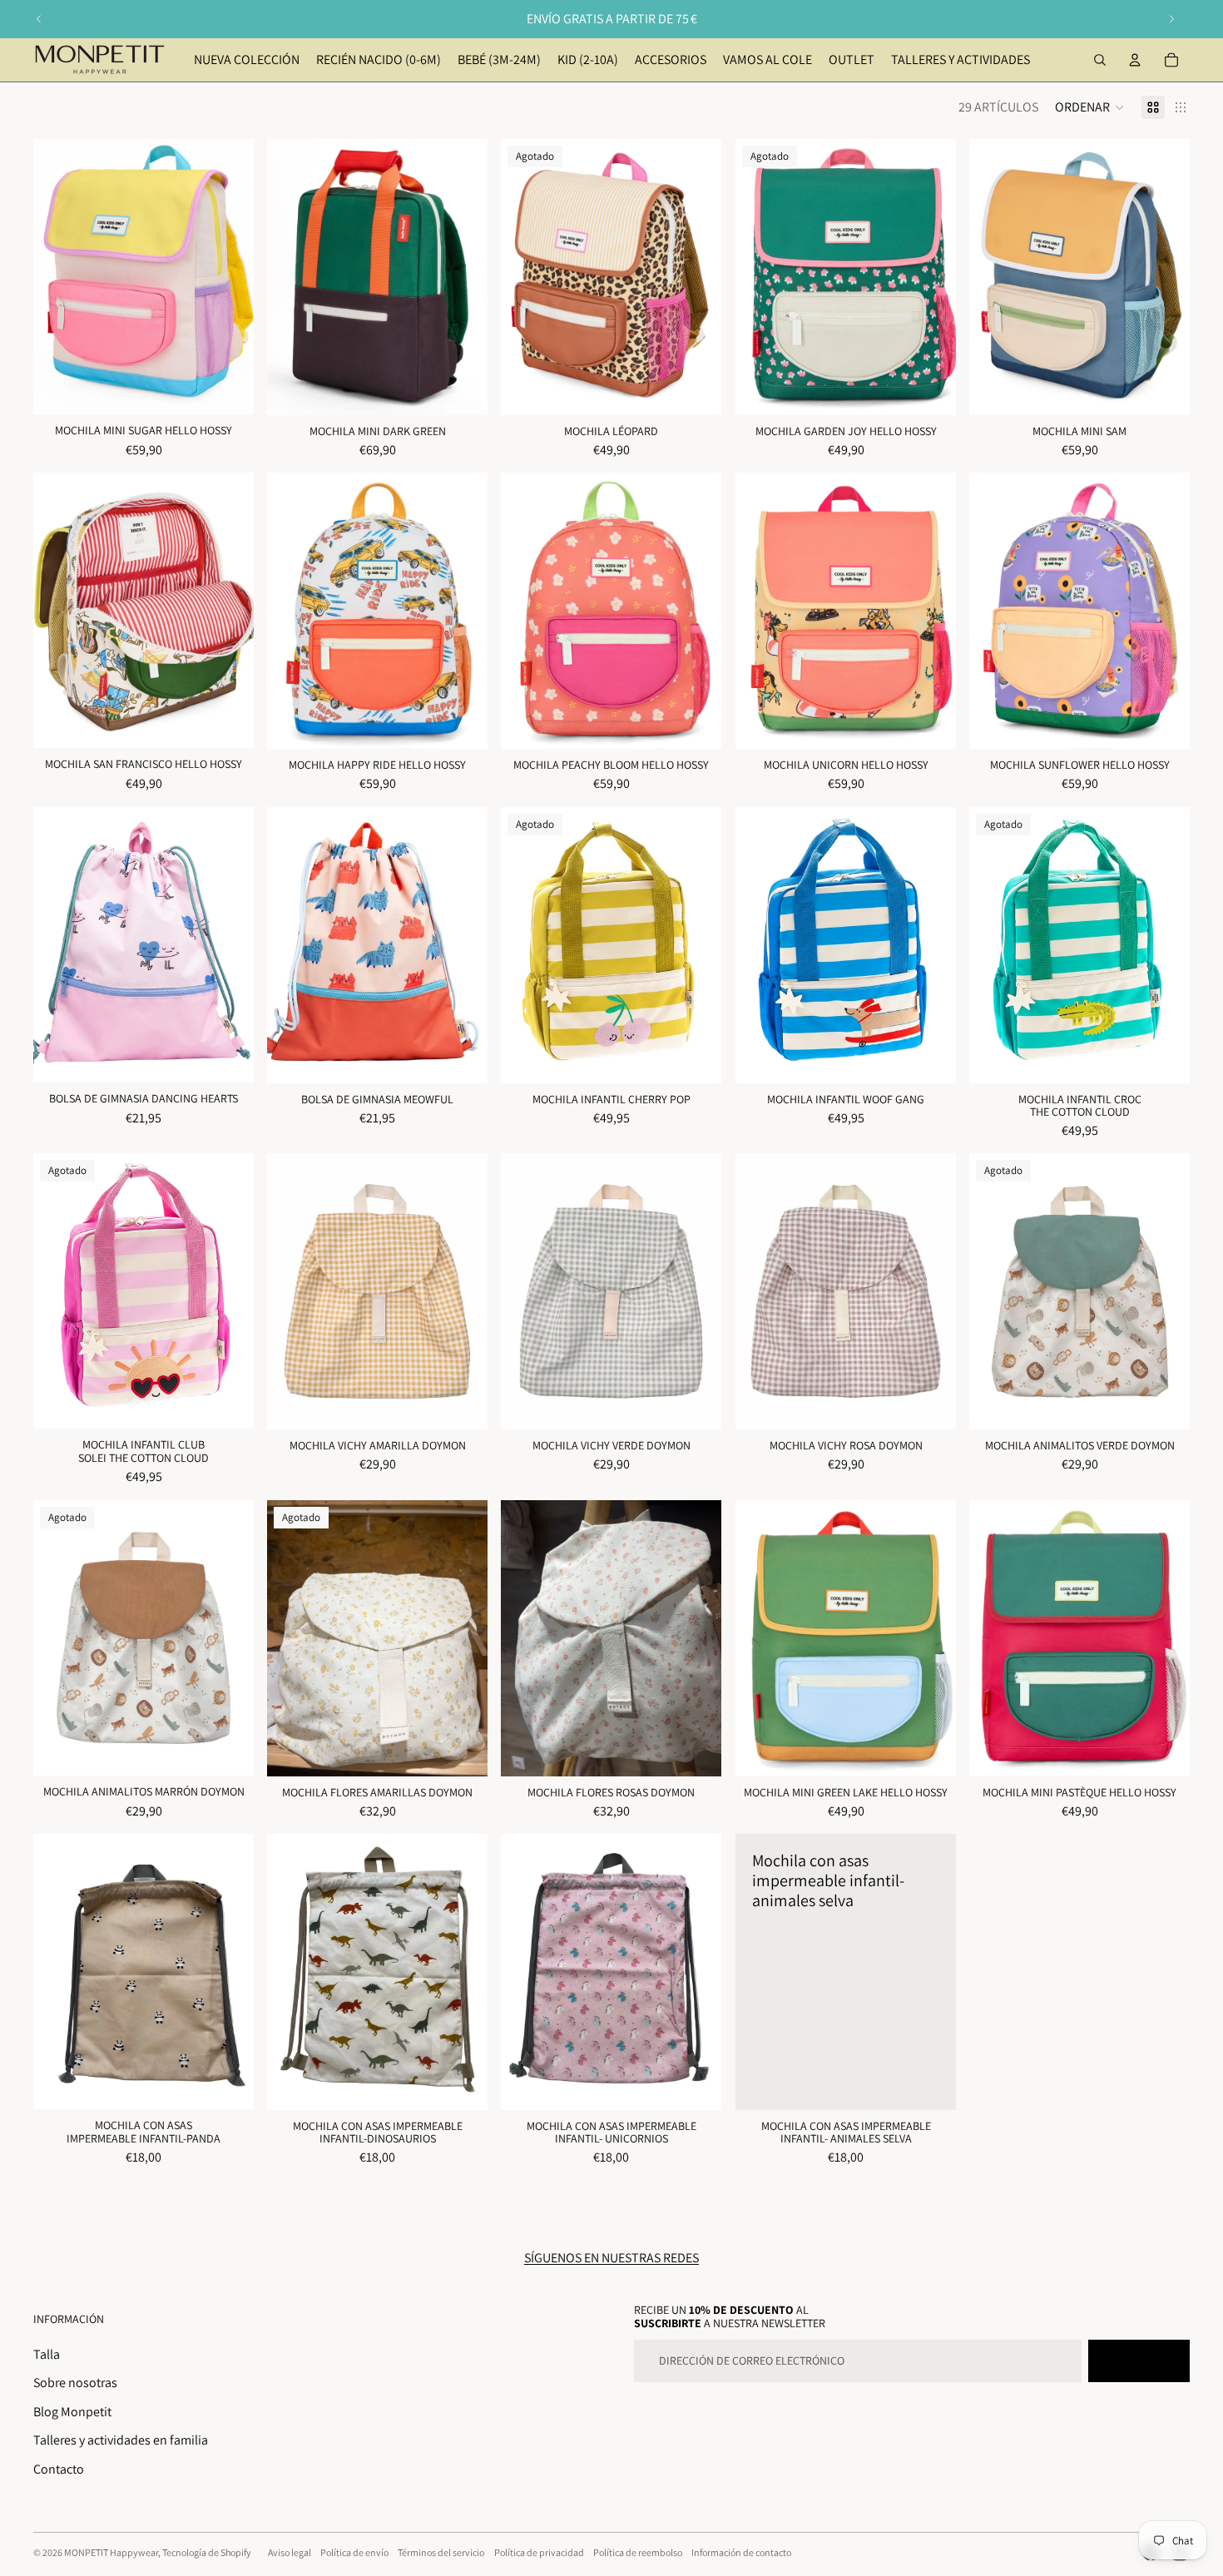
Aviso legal (290, 2552)
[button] (1090, 107)
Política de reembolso (638, 2552)
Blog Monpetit (72, 2412)
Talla (47, 2354)
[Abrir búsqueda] (1100, 60)
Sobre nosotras (75, 2383)
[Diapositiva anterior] (39, 19)
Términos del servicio (441, 2552)
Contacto (59, 2469)
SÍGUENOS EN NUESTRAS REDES (611, 2258)
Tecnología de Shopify (207, 2552)
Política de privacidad (539, 2552)
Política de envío (354, 2552)
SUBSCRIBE (1139, 2361)
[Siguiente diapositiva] (1171, 19)
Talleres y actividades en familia (121, 2440)
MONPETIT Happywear (111, 2552)
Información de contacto (741, 2552)
